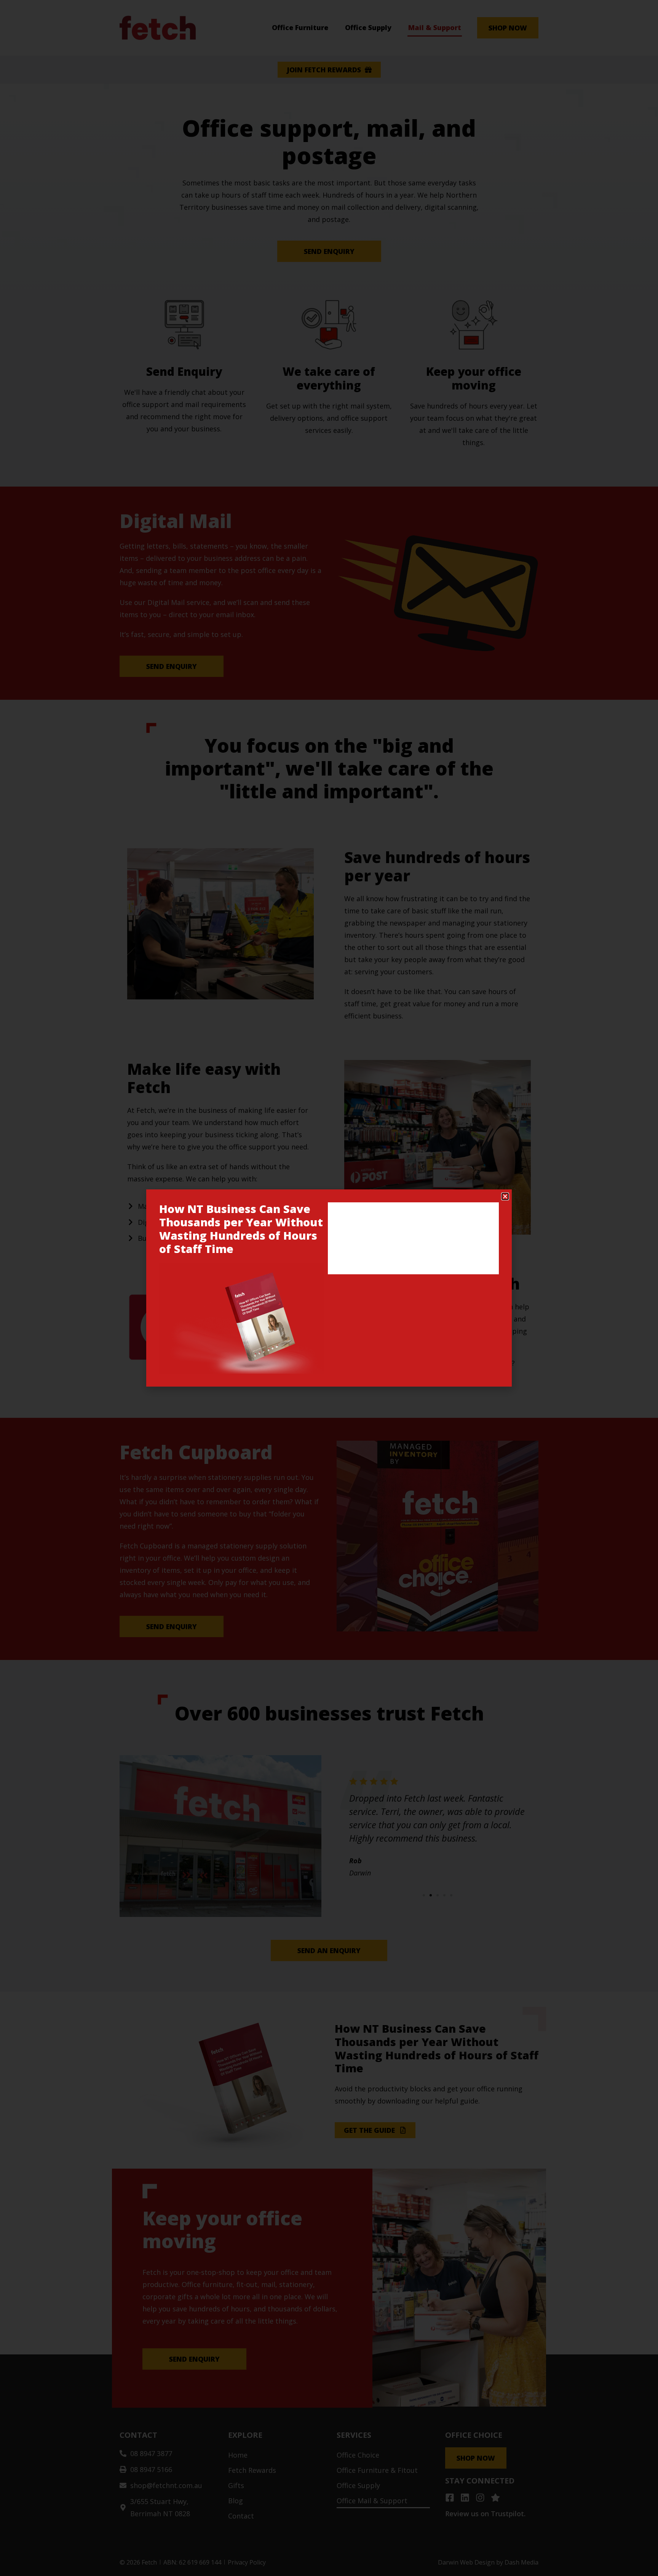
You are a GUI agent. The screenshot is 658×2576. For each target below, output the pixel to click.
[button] (505, 1196)
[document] (329, 1288)
